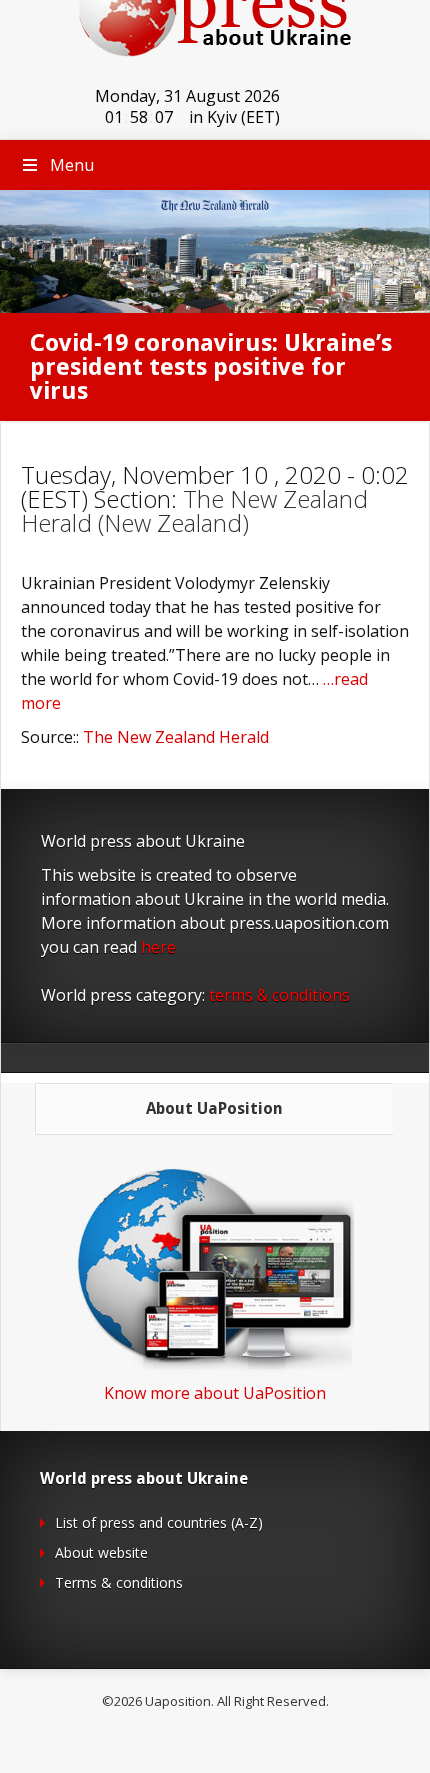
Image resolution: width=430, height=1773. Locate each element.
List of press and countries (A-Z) (159, 1522)
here (158, 947)
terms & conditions (279, 995)
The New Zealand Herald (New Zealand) (194, 510)
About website (101, 1552)
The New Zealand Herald (176, 737)
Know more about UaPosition (215, 1393)
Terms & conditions (119, 1582)
